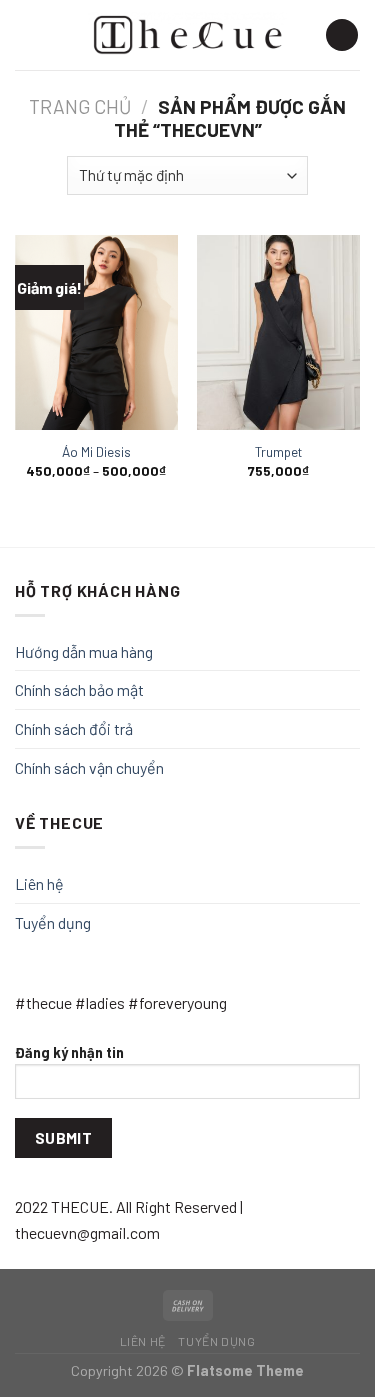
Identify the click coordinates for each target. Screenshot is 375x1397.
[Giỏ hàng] (342, 35)
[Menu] (27, 34)
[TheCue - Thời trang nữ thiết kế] (188, 35)
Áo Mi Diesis (96, 451)
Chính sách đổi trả (74, 728)
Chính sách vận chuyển (89, 767)
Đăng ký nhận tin (69, 1052)
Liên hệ (39, 883)
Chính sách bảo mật (79, 689)
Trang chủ (80, 106)
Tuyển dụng (53, 922)
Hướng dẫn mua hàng (84, 651)
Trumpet (278, 451)
